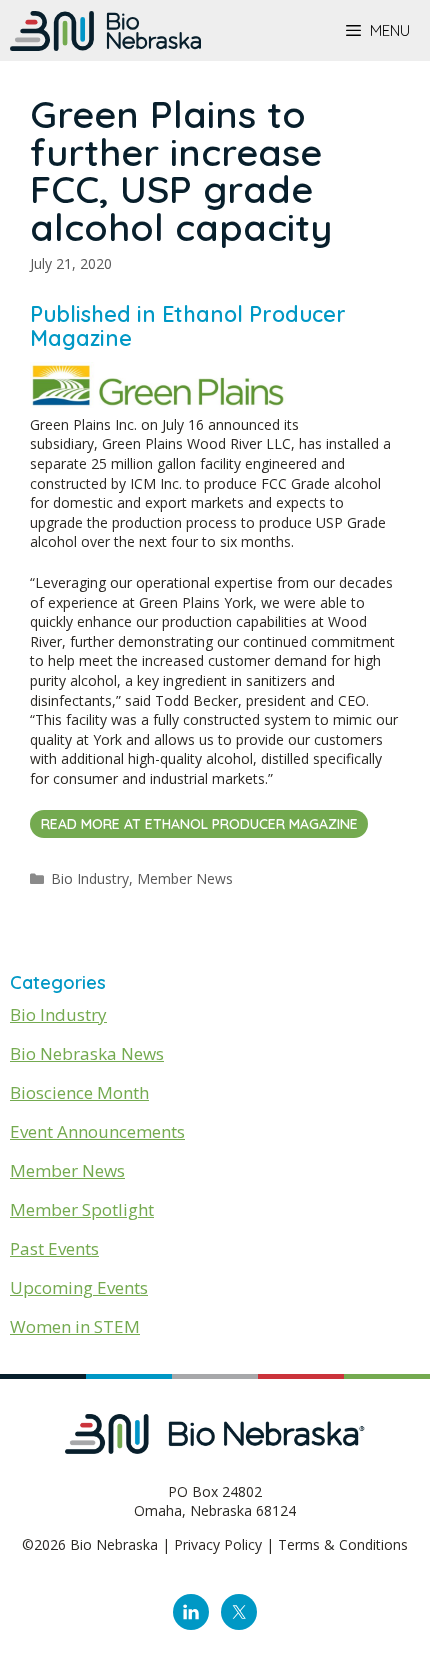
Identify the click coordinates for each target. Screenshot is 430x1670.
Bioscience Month (79, 1092)
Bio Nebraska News (87, 1053)
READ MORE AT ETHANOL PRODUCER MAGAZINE (199, 824)
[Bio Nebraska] (105, 31)
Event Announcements (97, 1131)
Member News (185, 878)
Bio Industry (90, 878)
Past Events (54, 1248)
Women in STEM (75, 1326)
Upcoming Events (79, 1287)
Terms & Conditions (343, 1544)
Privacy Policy (218, 1544)
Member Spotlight (82, 1209)
